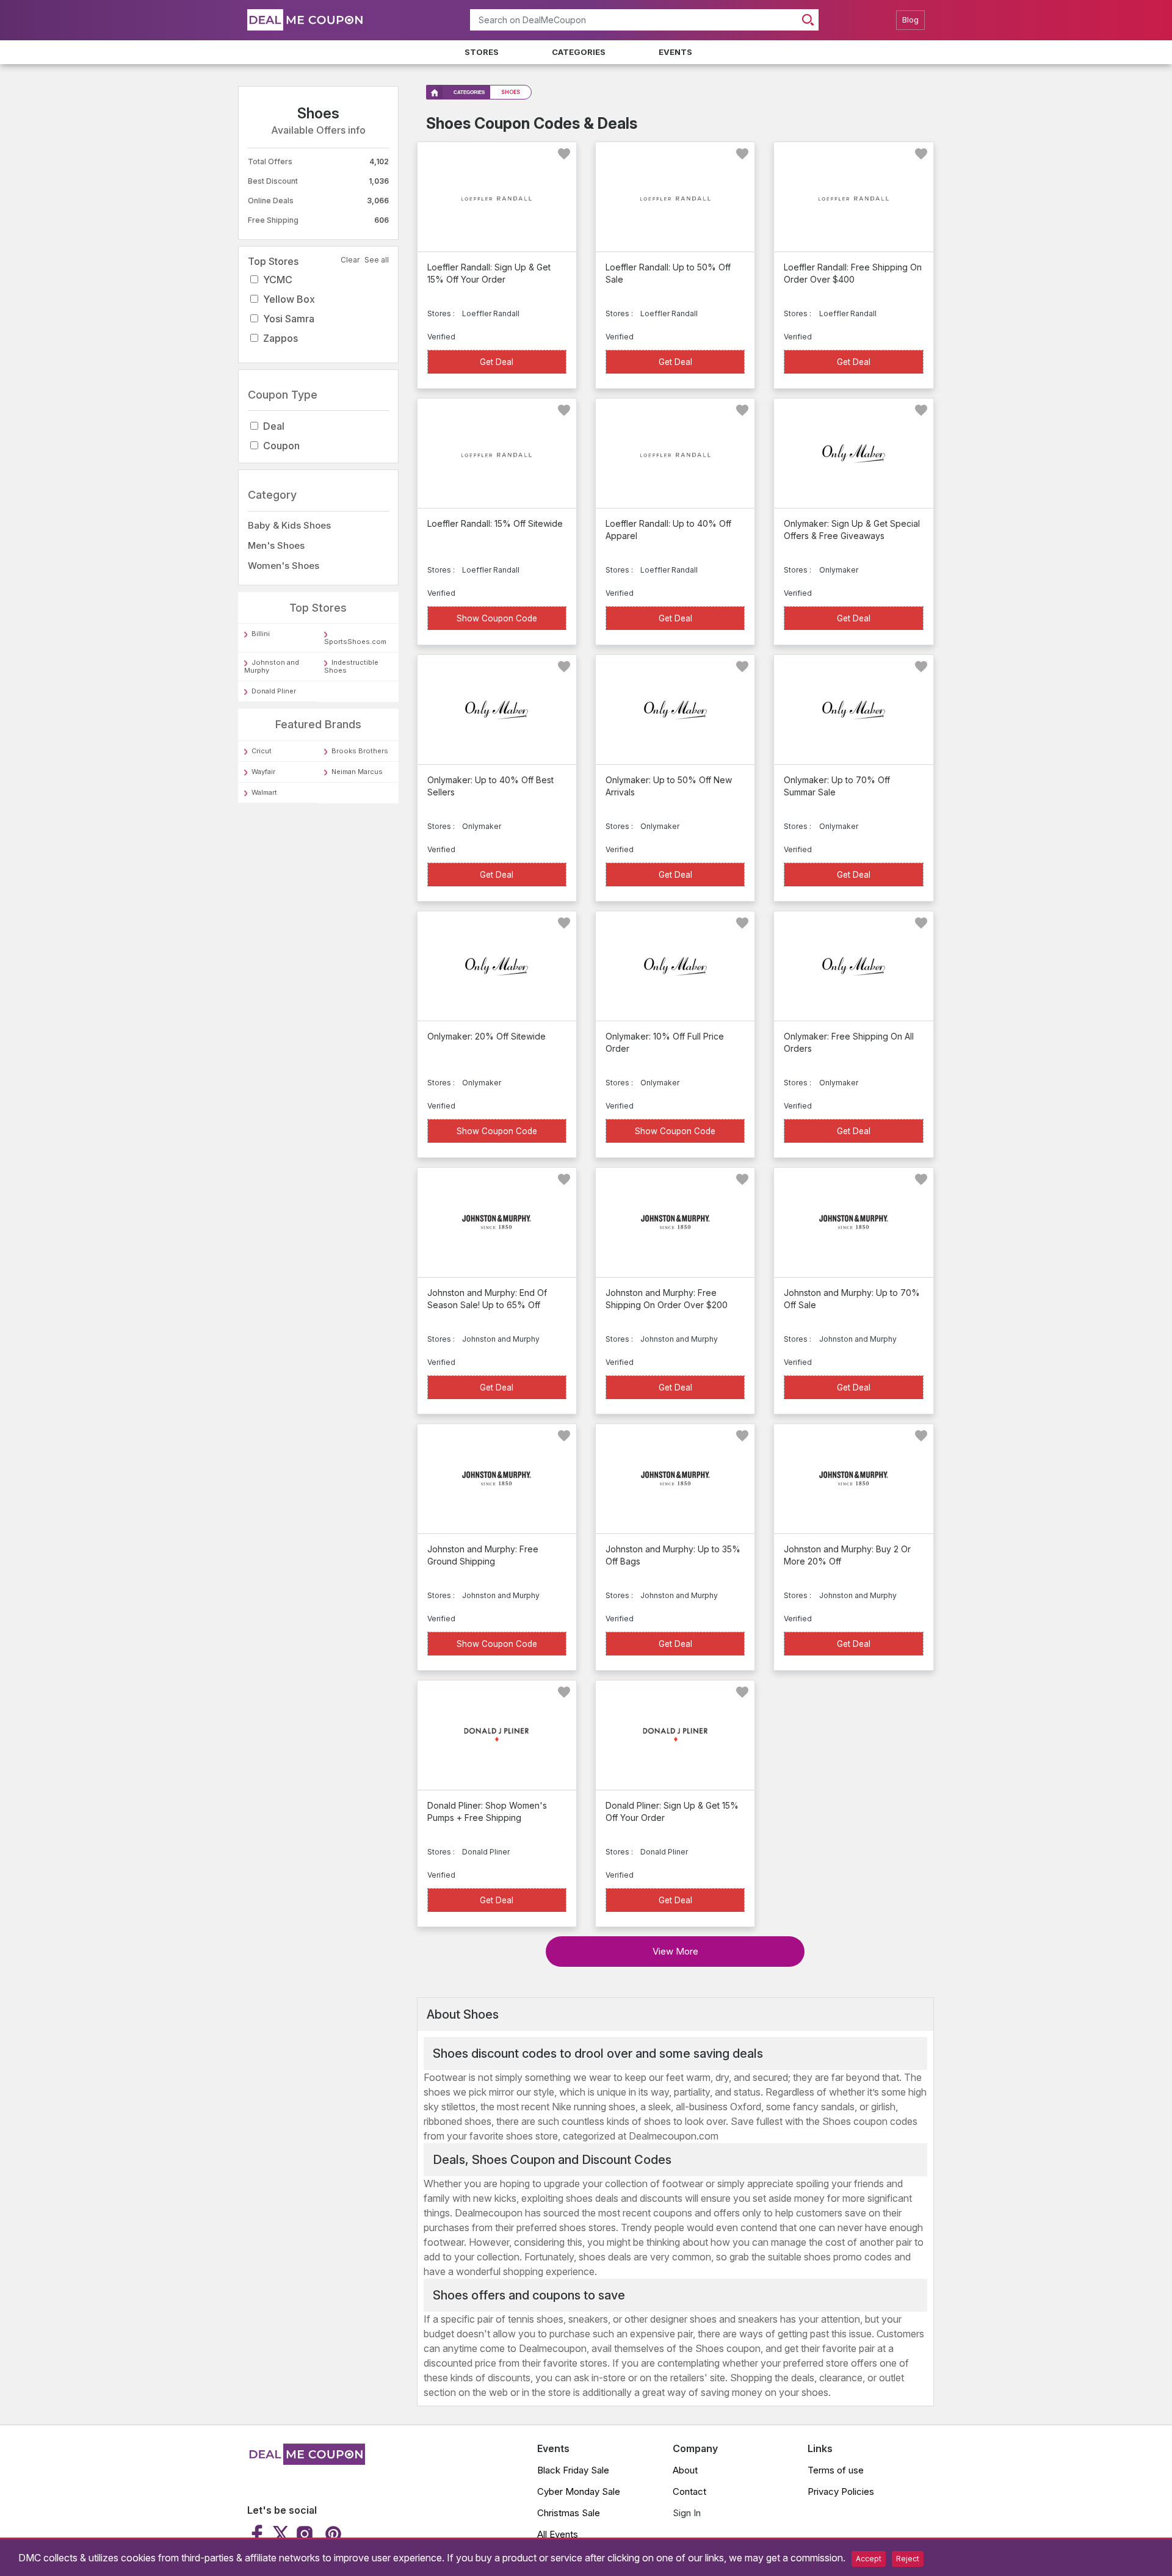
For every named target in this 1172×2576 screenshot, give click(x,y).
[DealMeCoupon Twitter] (281, 2534)
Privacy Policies (841, 2491)
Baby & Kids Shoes (289, 525)
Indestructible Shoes (351, 667)
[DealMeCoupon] (306, 2461)
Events (675, 52)
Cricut (262, 751)
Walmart (264, 792)
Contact (689, 2491)
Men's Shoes (276, 545)
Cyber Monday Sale (579, 2491)
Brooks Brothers (360, 751)
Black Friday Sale (573, 2470)
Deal (274, 427)
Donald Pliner (274, 692)
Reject (908, 2559)
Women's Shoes (284, 566)
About (685, 2470)
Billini (261, 634)
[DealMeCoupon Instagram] (305, 2534)
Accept (869, 2559)
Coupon (281, 446)
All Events (558, 2534)
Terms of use (836, 2470)
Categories (579, 52)
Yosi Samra (289, 319)
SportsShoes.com (355, 642)
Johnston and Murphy (272, 667)
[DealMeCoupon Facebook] (259, 2534)
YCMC (278, 280)
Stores (482, 52)
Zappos (280, 338)
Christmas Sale (569, 2513)
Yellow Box (289, 299)
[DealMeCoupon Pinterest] (332, 2534)
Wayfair (263, 772)
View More (675, 1951)
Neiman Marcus (357, 772)
